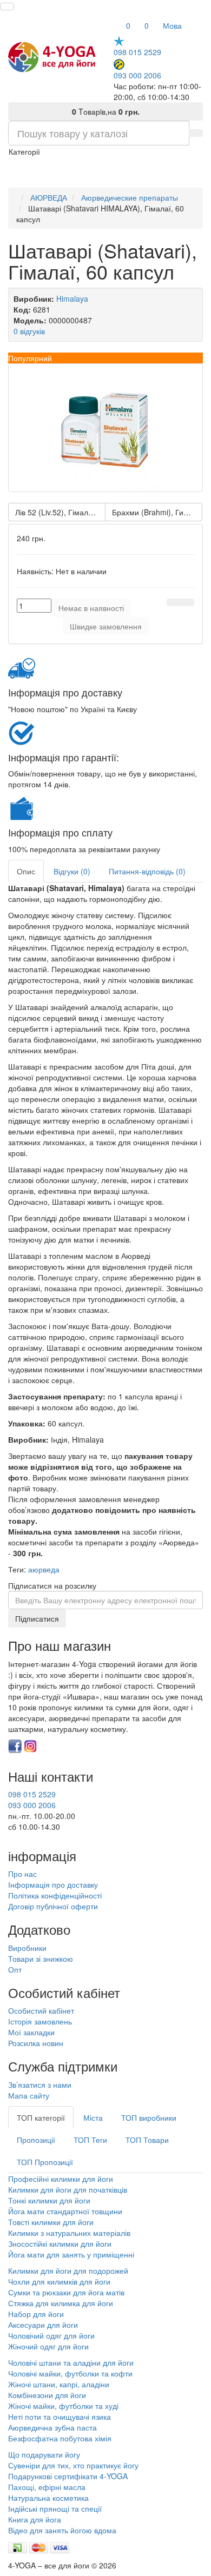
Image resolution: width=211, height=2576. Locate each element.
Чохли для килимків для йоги (59, 2281)
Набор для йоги (36, 2314)
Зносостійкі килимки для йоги (60, 2243)
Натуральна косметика (48, 2498)
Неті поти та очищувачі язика (60, 2416)
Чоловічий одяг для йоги (51, 2335)
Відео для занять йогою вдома (62, 2530)
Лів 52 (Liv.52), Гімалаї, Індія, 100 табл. (60, 512)
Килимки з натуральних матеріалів (69, 2233)
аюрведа (44, 1569)
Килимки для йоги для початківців (68, 2189)
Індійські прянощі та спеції (55, 2508)
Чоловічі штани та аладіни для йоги (71, 2362)
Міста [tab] (93, 2117)
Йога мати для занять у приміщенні (71, 2254)
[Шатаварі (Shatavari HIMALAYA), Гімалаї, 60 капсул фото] (105, 428)
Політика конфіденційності (55, 1895)
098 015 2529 (137, 52)
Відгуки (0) (72, 871)
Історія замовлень (40, 2021)
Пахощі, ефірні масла (47, 2487)
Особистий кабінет (41, 2010)
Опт (15, 1969)
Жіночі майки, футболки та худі (63, 2406)
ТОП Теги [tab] (90, 2140)
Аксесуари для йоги (43, 2325)
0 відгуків (29, 331)
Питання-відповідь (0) (147, 871)
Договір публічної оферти (53, 1906)
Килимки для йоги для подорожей (68, 2270)
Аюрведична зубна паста (52, 2427)
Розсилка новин (36, 2043)
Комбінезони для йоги (47, 2395)
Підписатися (37, 1618)
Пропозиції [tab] (36, 2140)
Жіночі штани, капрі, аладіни (59, 2384)
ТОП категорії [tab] (41, 2117)
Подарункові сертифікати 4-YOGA (68, 2476)
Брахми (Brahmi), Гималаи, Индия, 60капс (157, 512)
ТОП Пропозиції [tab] (45, 2162)
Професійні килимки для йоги (61, 2179)
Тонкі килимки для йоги (49, 2200)
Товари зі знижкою (41, 1958)
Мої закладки (31, 2032)
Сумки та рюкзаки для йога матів (66, 2292)
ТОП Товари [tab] (147, 2140)
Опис (26, 871)
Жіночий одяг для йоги (48, 2346)
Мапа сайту (29, 2095)
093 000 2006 (137, 75)
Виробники (27, 1948)
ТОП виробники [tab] (149, 2117)
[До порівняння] (187, 602)
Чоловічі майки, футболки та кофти (71, 2373)
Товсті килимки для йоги (51, 2222)
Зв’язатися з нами (40, 2084)
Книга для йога (35, 2519)
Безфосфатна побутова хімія (60, 2438)
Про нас (22, 1874)
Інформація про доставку (53, 1884)
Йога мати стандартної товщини (65, 2211)
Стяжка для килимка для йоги (61, 2303)
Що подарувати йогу (44, 2454)
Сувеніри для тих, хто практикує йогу (73, 2465)
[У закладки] (174, 602)
